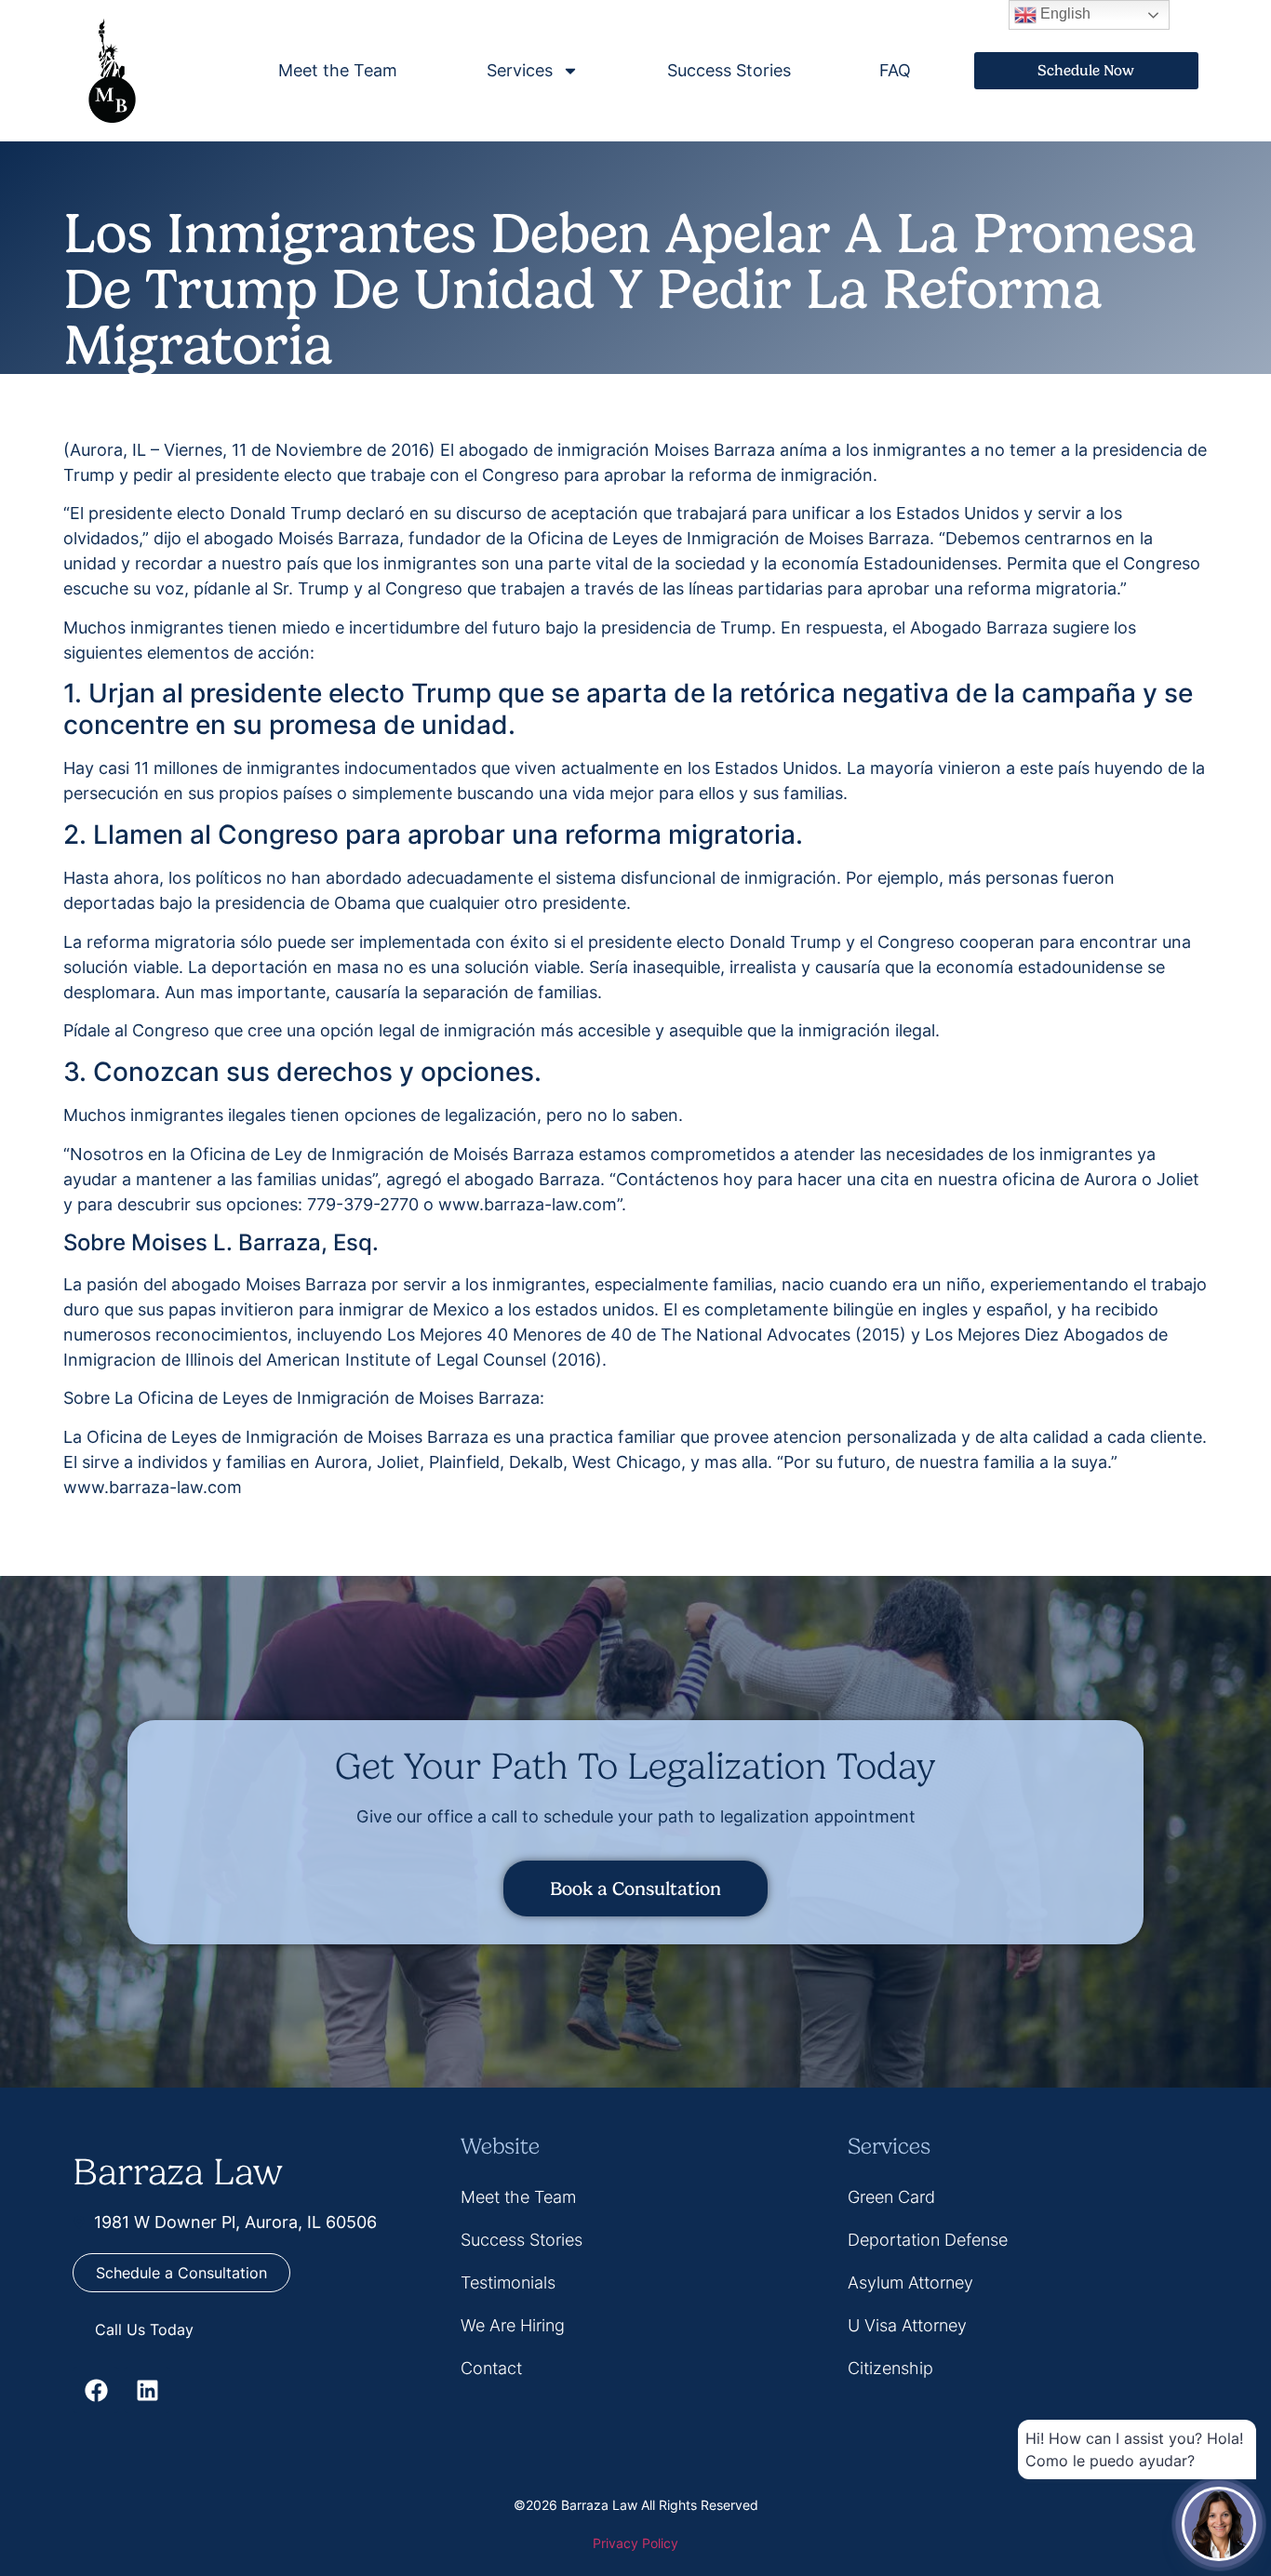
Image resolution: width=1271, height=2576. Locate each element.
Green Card (891, 2197)
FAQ (895, 70)
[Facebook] (96, 2390)
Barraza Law (178, 2172)
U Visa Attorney (907, 2325)
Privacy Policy (635, 2543)
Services (520, 70)
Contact (491, 2368)
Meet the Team (338, 70)
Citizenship (890, 2368)
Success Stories (729, 70)
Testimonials (508, 2282)
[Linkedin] (147, 2390)
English (1064, 13)
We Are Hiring (513, 2325)
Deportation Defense (928, 2240)
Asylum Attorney (910, 2282)
